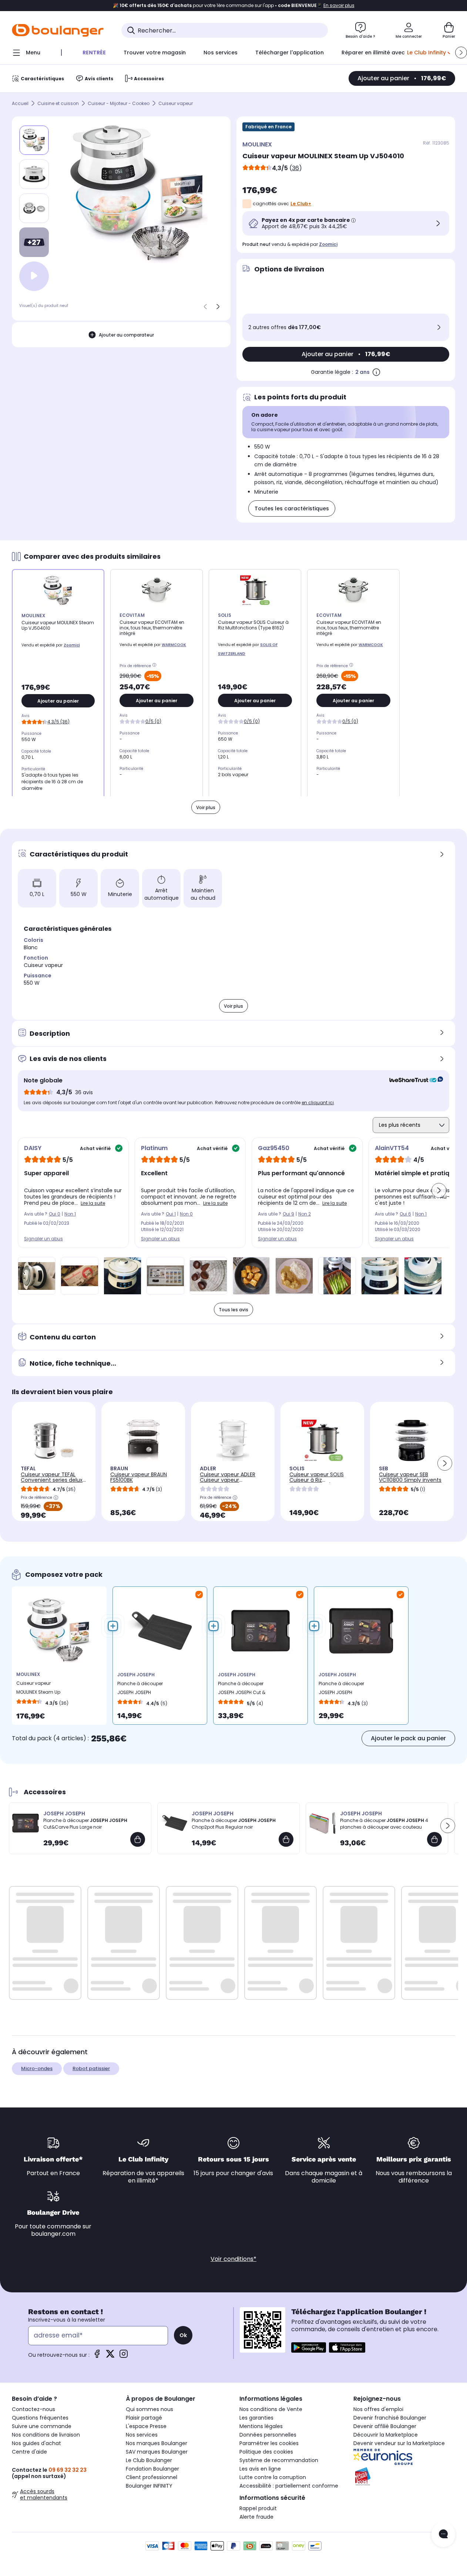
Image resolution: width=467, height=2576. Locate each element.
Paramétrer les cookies (269, 2443)
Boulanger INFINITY (149, 2486)
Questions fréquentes (40, 2418)
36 (295, 168)
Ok (183, 2335)
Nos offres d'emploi (378, 2409)
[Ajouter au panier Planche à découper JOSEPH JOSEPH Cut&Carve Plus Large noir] (138, 1839)
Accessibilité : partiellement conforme (289, 2486)
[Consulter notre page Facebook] (97, 2356)
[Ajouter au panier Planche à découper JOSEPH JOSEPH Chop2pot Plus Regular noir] (286, 1839)
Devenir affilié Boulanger (385, 2426)
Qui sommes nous (149, 2409)
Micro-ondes (37, 2068)
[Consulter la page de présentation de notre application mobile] (309, 2347)
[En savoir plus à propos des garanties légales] (376, 372)
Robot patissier (91, 2068)
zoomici (328, 244)
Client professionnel (152, 2477)
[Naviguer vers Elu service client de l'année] (404, 2477)
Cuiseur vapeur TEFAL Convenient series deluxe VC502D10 (53, 1480)
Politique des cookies (266, 2452)
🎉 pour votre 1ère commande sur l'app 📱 (234, 6)
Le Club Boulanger (149, 2460)
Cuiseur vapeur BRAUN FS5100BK (139, 1477)
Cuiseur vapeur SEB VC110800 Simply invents (410, 1477)
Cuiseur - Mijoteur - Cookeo (119, 103)
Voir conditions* (233, 2259)
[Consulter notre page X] (110, 2356)
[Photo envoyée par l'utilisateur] (37, 1276)
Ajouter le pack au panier (408, 1738)
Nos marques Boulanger (157, 2443)
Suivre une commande (42, 2426)
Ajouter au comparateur (126, 335)
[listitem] (34, 174)
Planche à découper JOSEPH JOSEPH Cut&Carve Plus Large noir (343, 1690)
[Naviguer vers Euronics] (404, 2457)
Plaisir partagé (144, 2418)
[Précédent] (205, 307)
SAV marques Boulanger (157, 2452)
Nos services (142, 2435)
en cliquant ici (318, 1103)
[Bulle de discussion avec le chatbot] (443, 2535)
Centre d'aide (29, 2452)
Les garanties (256, 2418)
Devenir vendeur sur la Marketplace (399, 2443)
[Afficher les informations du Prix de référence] (155, 666)
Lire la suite (93, 1203)
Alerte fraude (256, 2517)
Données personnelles (268, 2435)
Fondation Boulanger (152, 2469)
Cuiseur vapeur (176, 103)
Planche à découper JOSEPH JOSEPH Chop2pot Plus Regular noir (143, 1690)
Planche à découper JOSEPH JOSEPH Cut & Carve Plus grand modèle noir (242, 1690)
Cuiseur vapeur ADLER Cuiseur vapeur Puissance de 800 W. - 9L (232, 1480)
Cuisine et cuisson (58, 103)
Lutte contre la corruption (273, 2477)
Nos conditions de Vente (271, 2409)
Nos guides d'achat (36, 2443)
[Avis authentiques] (412, 1081)
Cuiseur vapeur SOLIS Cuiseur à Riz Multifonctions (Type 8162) (317, 1483)
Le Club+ (301, 204)
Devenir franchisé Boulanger (390, 2418)
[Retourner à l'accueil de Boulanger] (58, 30)
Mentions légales (261, 2426)
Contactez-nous (33, 2409)
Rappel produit (258, 2508)
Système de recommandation (279, 2460)
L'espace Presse (146, 2426)
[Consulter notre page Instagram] (124, 2356)
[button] (461, 53)
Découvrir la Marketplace (386, 2435)
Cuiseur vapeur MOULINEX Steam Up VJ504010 (38, 1689)
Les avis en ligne (260, 2469)
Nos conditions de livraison (46, 2435)
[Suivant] (218, 307)
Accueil (20, 103)
